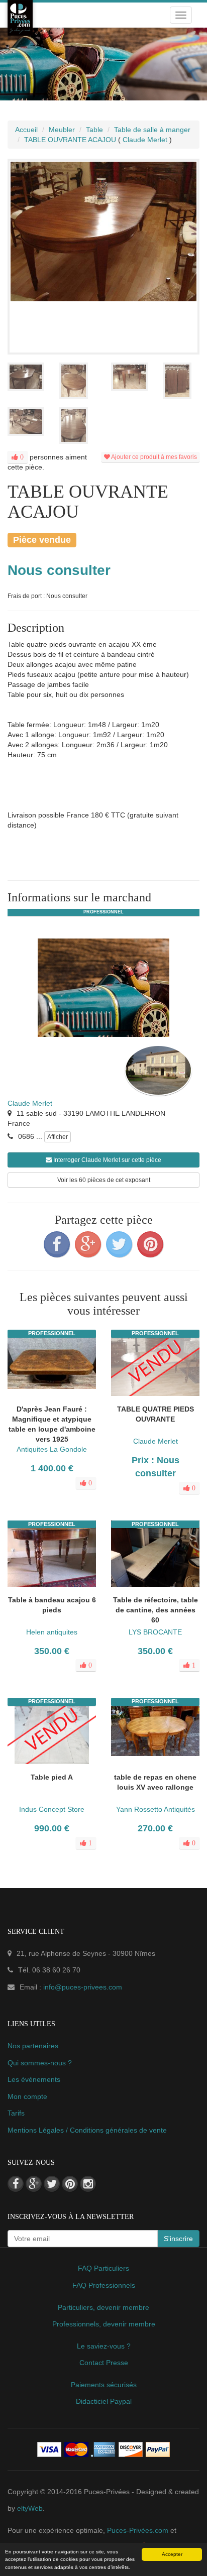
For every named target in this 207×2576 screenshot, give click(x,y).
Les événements (34, 2079)
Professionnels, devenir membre (104, 2324)
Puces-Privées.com (138, 2530)
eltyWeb (30, 2508)
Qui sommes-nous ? (40, 2063)
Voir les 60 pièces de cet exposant (104, 1180)
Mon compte (27, 2096)
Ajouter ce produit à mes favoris (153, 457)
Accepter (172, 2554)
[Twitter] (119, 1244)
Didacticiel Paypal (104, 2401)
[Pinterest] (150, 1244)
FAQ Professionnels (104, 2285)
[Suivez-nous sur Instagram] (88, 2184)
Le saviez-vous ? (104, 2346)
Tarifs (16, 2113)
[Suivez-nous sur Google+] (34, 2184)
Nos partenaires (33, 2046)
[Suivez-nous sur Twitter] (52, 2184)
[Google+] (88, 1244)
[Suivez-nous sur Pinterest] (70, 2184)
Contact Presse (104, 2363)
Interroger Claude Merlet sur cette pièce (107, 1160)
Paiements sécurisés (104, 2385)
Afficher (58, 1137)
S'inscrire (178, 2239)
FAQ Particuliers (103, 2268)
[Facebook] (57, 1244)
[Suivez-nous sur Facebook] (16, 2184)
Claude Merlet (30, 1103)
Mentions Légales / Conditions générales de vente (87, 2130)
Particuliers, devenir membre (103, 2307)
